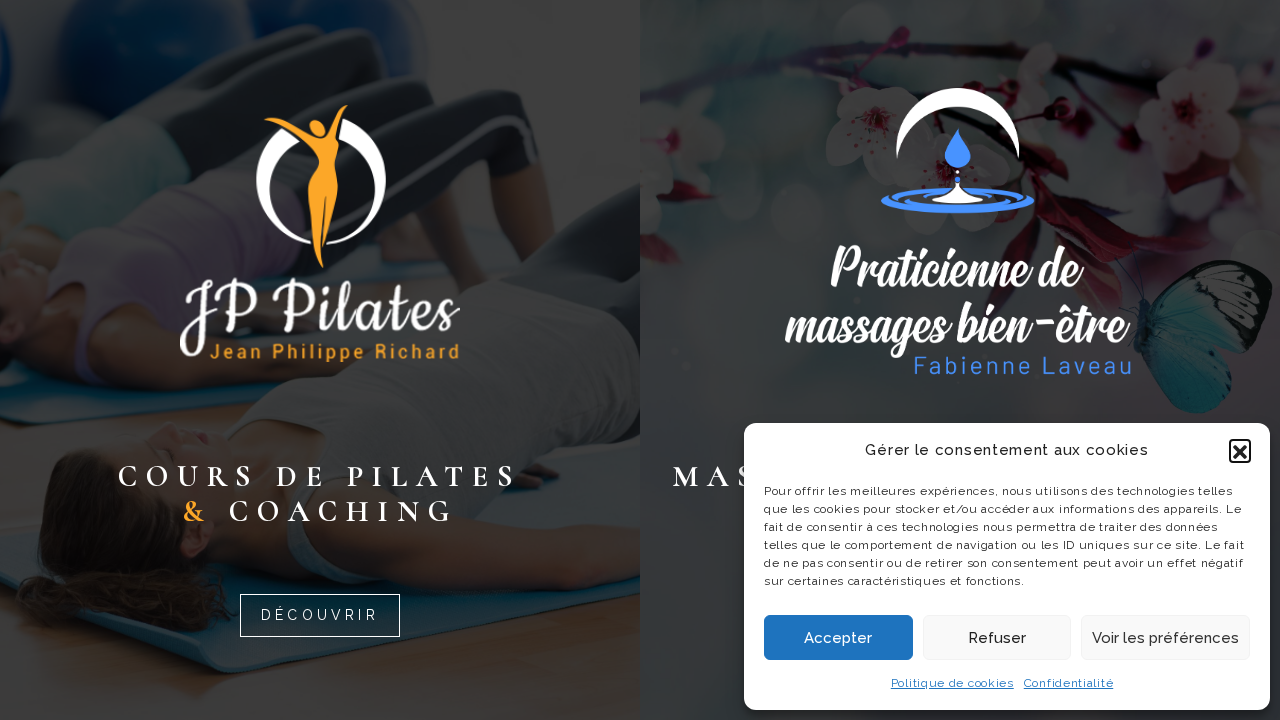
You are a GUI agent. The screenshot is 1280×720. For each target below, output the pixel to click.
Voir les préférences (1165, 638)
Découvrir (320, 615)
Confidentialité (1069, 683)
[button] (1240, 450)
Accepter (838, 638)
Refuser (997, 638)
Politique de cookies (952, 683)
